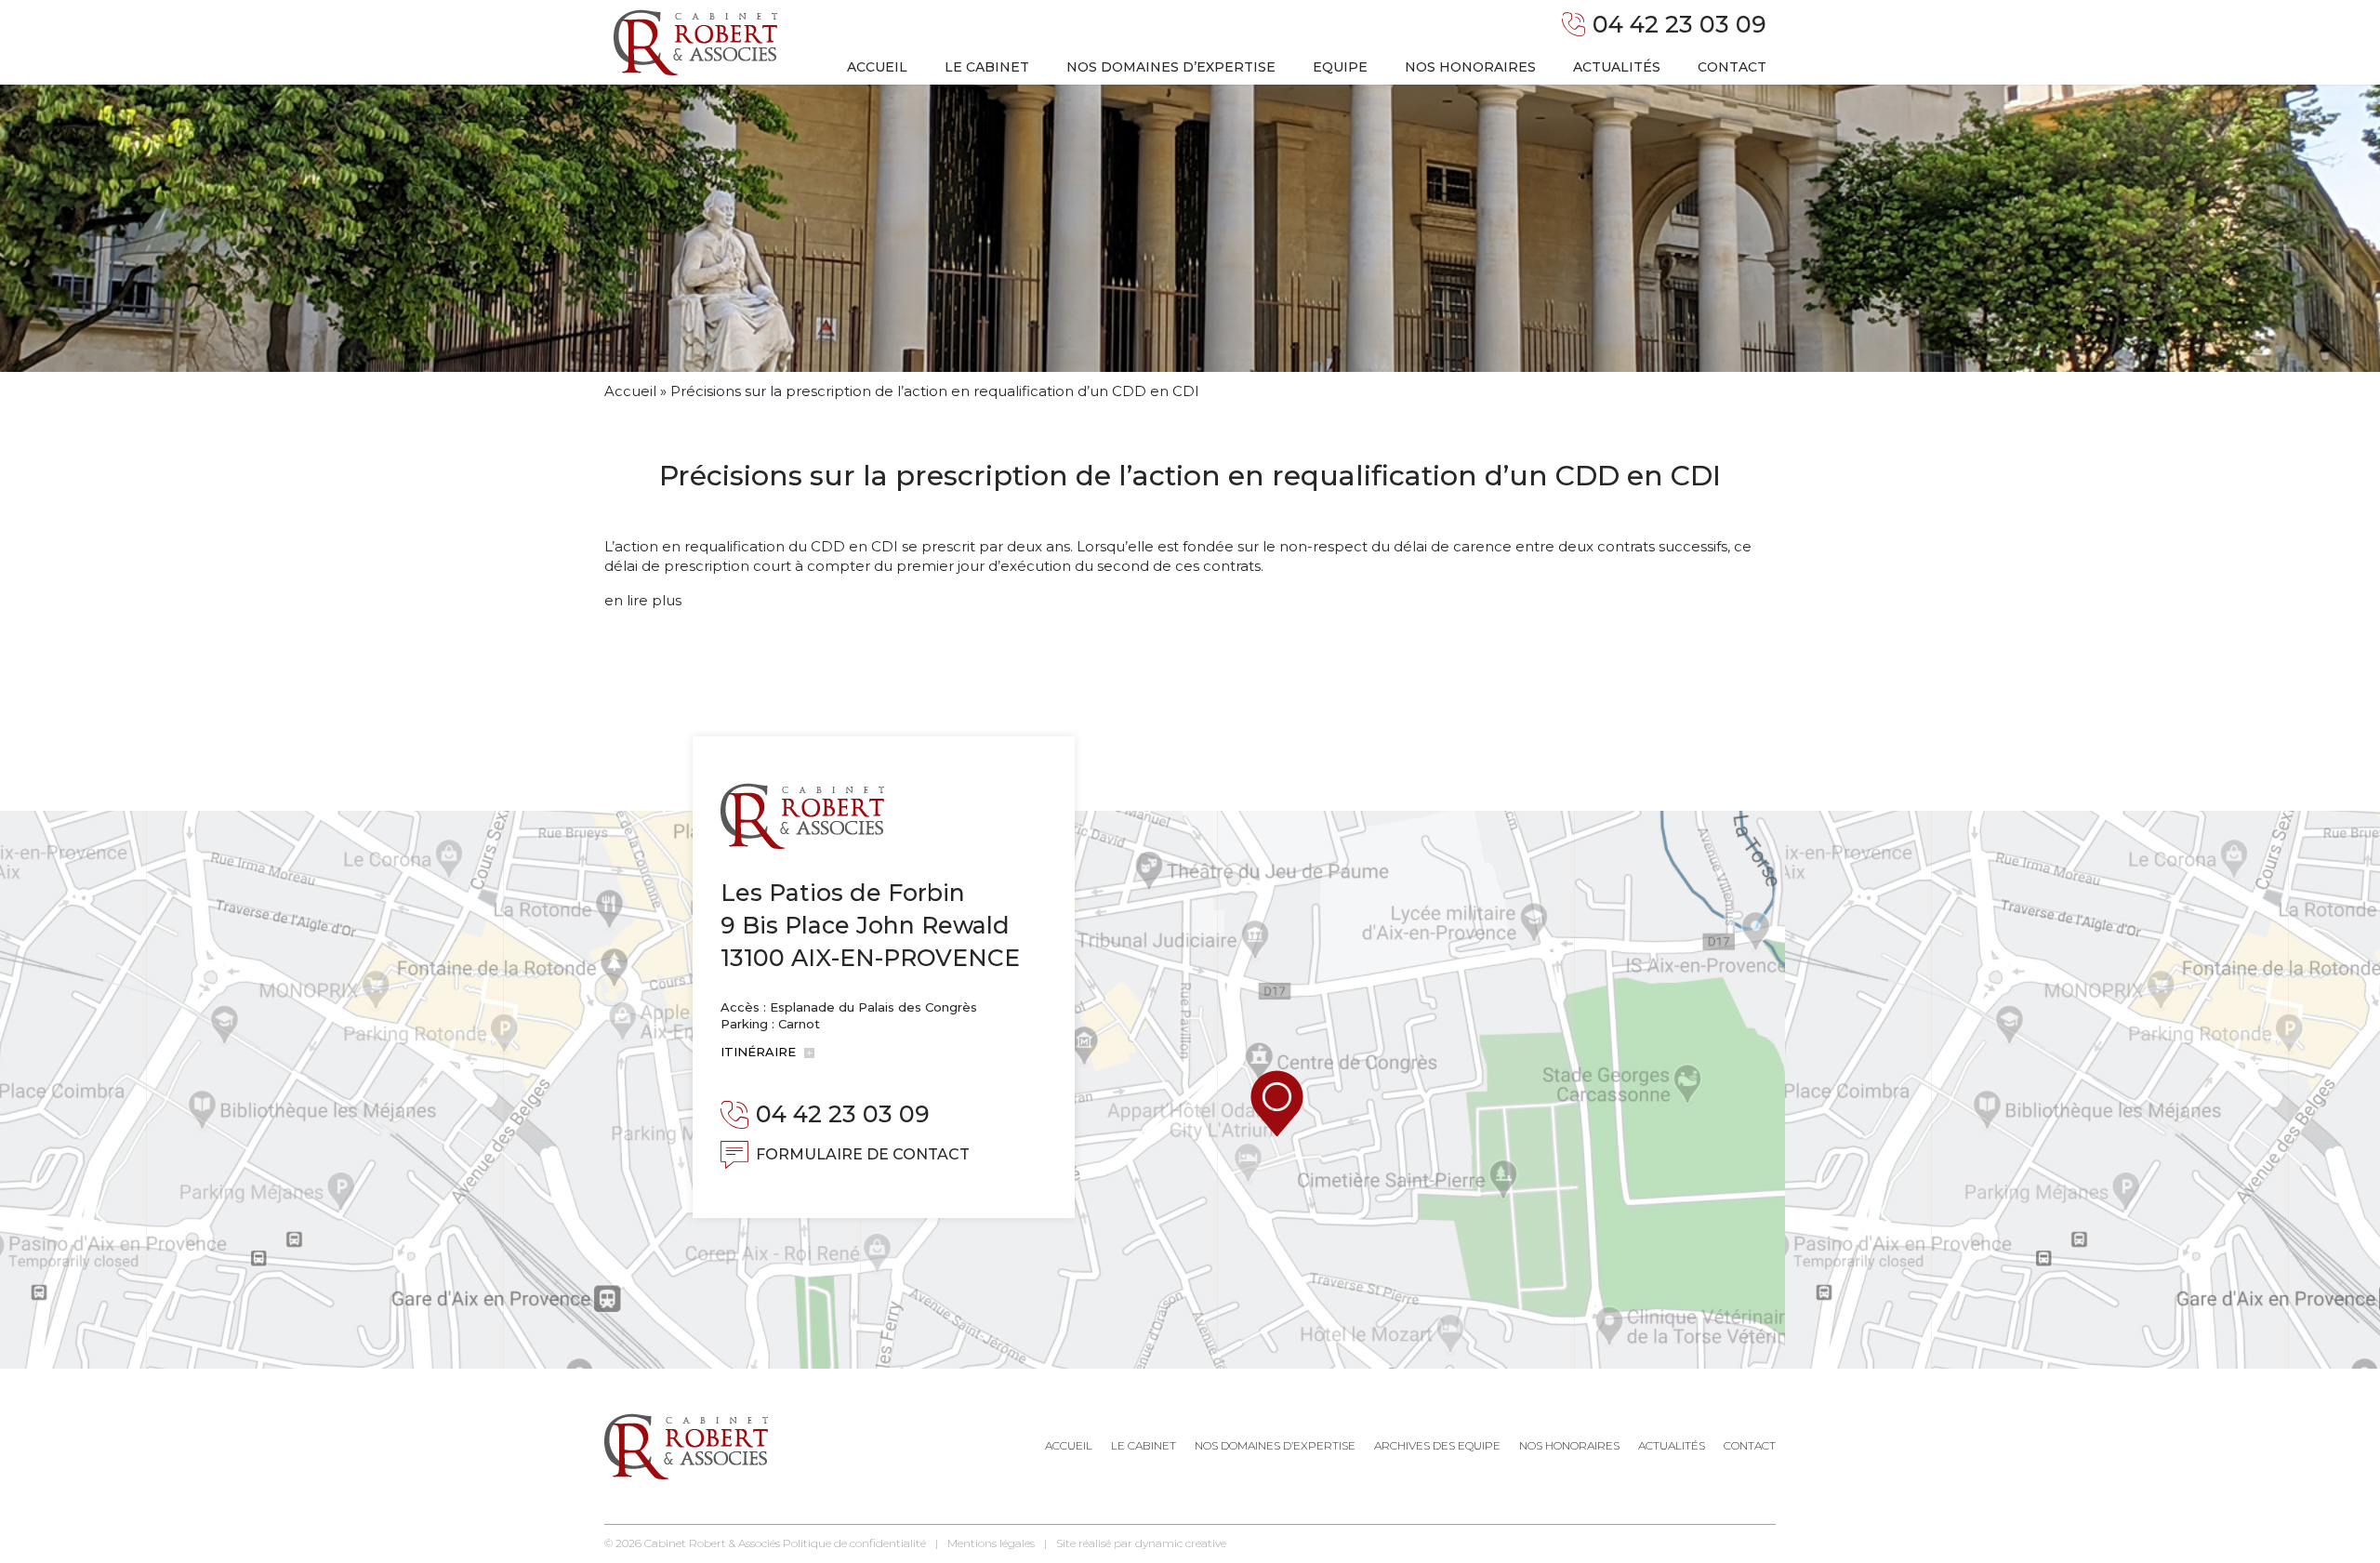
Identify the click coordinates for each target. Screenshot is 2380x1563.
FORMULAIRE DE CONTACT (863, 1154)
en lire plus (643, 600)
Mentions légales (991, 1543)
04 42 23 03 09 (1679, 24)
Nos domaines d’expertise (1171, 67)
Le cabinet (987, 67)
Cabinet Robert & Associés (712, 1543)
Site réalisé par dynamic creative (1141, 1543)
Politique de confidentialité (854, 1543)
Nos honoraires (1470, 67)
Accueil (877, 67)
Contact (1732, 67)
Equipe (1340, 67)
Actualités (1617, 67)
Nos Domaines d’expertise (1275, 1445)
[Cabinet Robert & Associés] (695, 42)
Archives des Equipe (1437, 1445)
